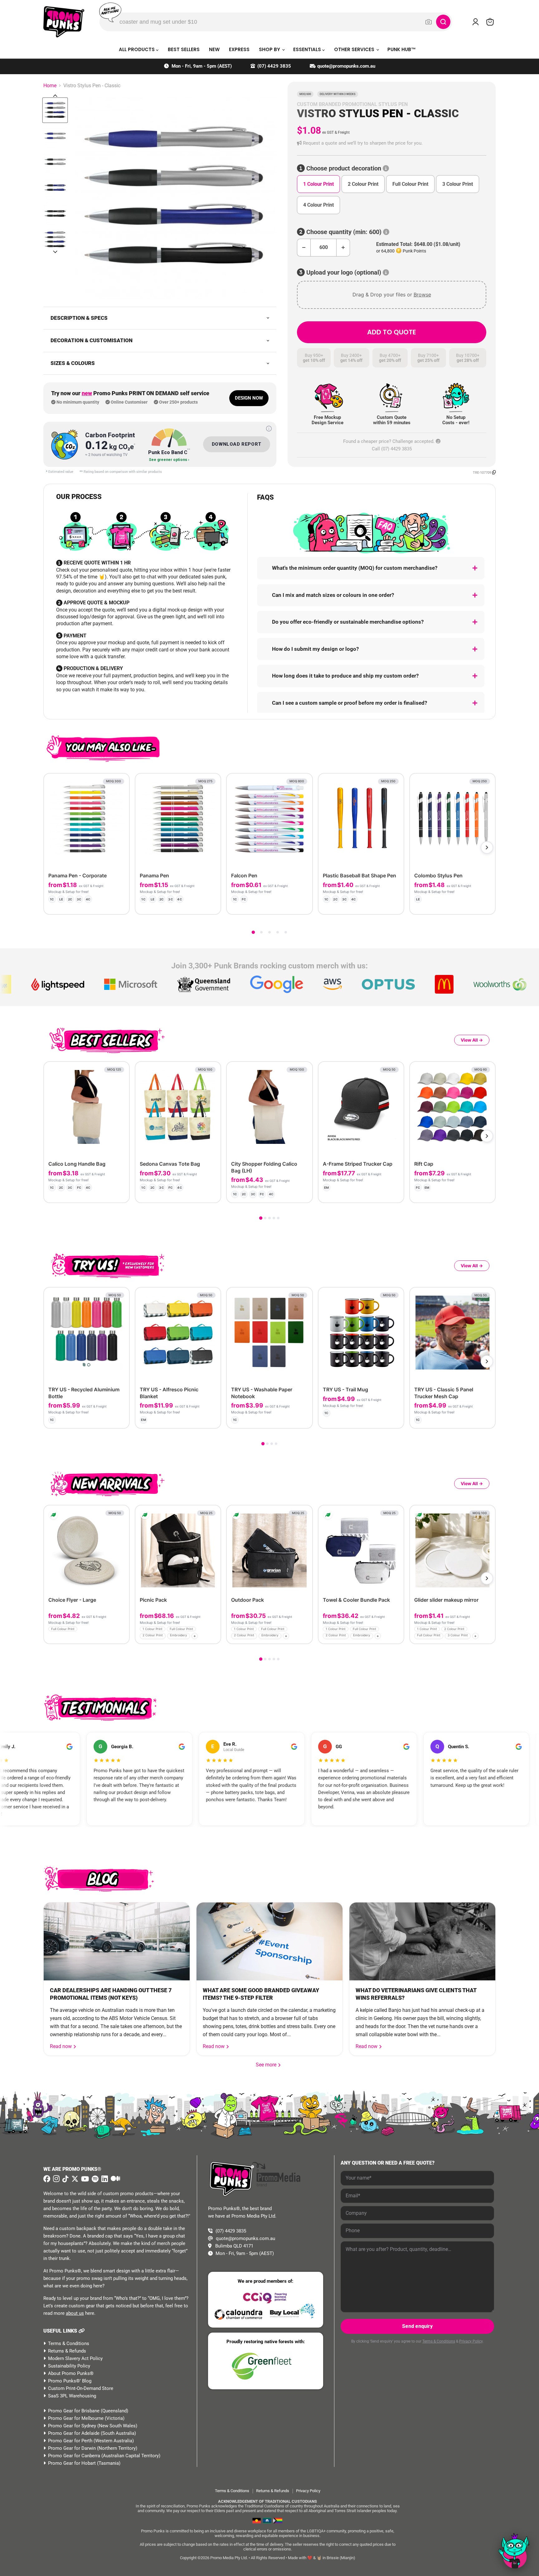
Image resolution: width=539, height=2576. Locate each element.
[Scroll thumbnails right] (55, 252)
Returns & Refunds (67, 2351)
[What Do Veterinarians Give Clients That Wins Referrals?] (422, 1941)
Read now (61, 2046)
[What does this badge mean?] (269, 429)
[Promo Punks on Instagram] (56, 2179)
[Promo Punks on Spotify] (94, 2179)
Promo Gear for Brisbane (74, 2411)
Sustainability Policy (69, 2366)
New (214, 49)
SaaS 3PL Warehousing (72, 2396)
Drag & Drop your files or (392, 295)
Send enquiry (417, 2326)
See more (269, 2065)
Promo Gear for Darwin (72, 2448)
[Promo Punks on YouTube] (84, 2179)
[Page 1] (253, 932)
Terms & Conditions (69, 2343)
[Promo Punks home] (64, 22)
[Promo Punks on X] (74, 2179)
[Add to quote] (119, 904)
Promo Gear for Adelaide (74, 2433)
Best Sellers (184, 49)
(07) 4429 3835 (274, 66)
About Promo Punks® (71, 2373)
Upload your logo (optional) (344, 273)
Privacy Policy (471, 2341)
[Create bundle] (104, 904)
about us (75, 2313)
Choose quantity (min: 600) (344, 232)
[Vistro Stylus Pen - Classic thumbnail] (55, 110)
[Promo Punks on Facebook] (47, 2179)
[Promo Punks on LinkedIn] (104, 2179)
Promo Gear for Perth (70, 2441)
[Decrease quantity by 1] (304, 248)
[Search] (443, 22)
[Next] (487, 847)
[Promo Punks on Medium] (115, 2179)
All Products (137, 49)
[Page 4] (278, 932)
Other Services (355, 49)
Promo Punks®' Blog (70, 2381)
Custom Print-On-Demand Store (81, 2388)
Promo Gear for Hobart (72, 2463)
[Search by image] (429, 22)
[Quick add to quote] (123, 1637)
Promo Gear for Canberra (74, 2456)
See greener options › (169, 460)
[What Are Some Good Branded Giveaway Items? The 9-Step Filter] (269, 1941)
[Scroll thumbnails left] (55, 96)
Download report (237, 444)
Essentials (308, 49)
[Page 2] (261, 932)
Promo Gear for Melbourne (76, 2418)
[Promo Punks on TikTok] (65, 2179)
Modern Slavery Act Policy (75, 2358)
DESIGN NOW (249, 398)
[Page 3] (269, 932)
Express (239, 49)
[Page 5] (286, 932)
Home (50, 86)
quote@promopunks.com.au (346, 66)
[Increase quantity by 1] (343, 248)
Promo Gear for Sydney (72, 2426)
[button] (392, 143)
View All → (472, 1040)
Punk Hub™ (402, 49)
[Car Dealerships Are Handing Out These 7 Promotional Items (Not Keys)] (117, 1941)
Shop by (270, 49)
